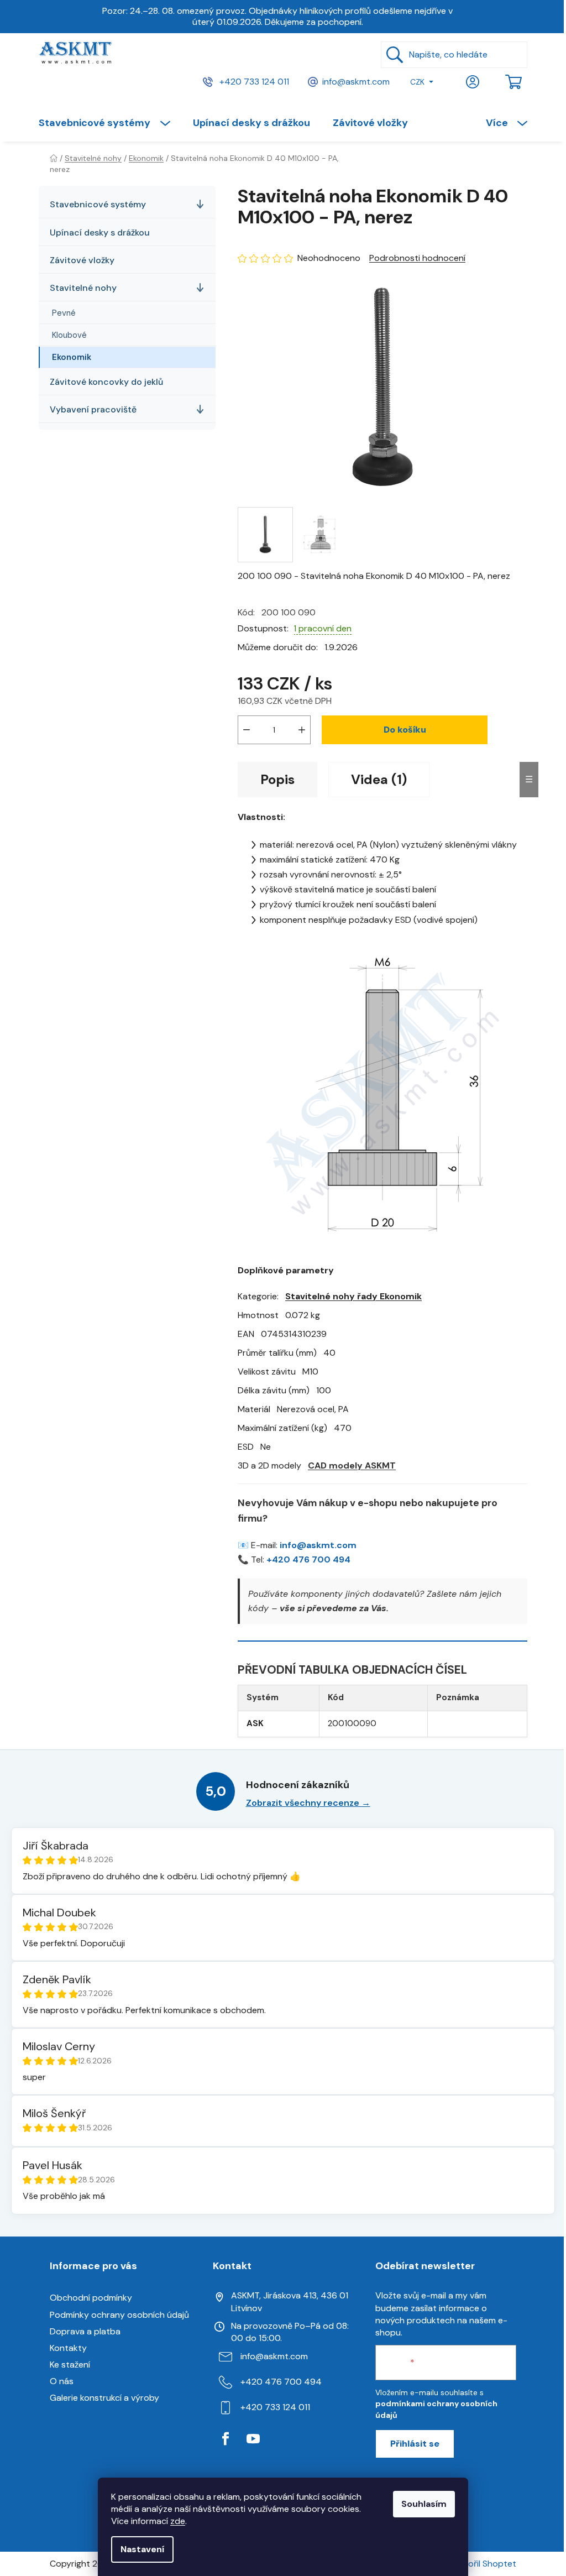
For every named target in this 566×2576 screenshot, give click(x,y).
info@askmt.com (356, 81)
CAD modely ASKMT (352, 1465)
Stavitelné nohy (83, 288)
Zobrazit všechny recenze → (308, 1803)
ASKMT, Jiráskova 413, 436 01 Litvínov (290, 2301)
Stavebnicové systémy (98, 204)
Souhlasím (424, 2504)
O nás (62, 2381)
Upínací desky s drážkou (100, 232)
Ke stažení (70, 2365)
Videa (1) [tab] (379, 779)
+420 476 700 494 (308, 1559)
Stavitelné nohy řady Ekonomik (353, 1296)
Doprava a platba (85, 2331)
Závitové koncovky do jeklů (106, 382)
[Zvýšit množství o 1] (302, 730)
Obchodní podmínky (91, 2298)
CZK (417, 82)
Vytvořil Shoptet (483, 2564)
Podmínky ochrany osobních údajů (119, 2315)
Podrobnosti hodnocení (417, 258)
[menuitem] (110, 123)
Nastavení (142, 2549)
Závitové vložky (82, 260)
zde (178, 2521)
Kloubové (69, 335)
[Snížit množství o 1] (247, 730)
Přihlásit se (415, 2444)
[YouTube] (253, 2439)
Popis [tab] (277, 779)
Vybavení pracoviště (93, 409)
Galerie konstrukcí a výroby (104, 2398)
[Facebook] (226, 2439)
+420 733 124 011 (253, 81)
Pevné (64, 313)
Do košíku (405, 730)
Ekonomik (72, 357)
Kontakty (68, 2348)
